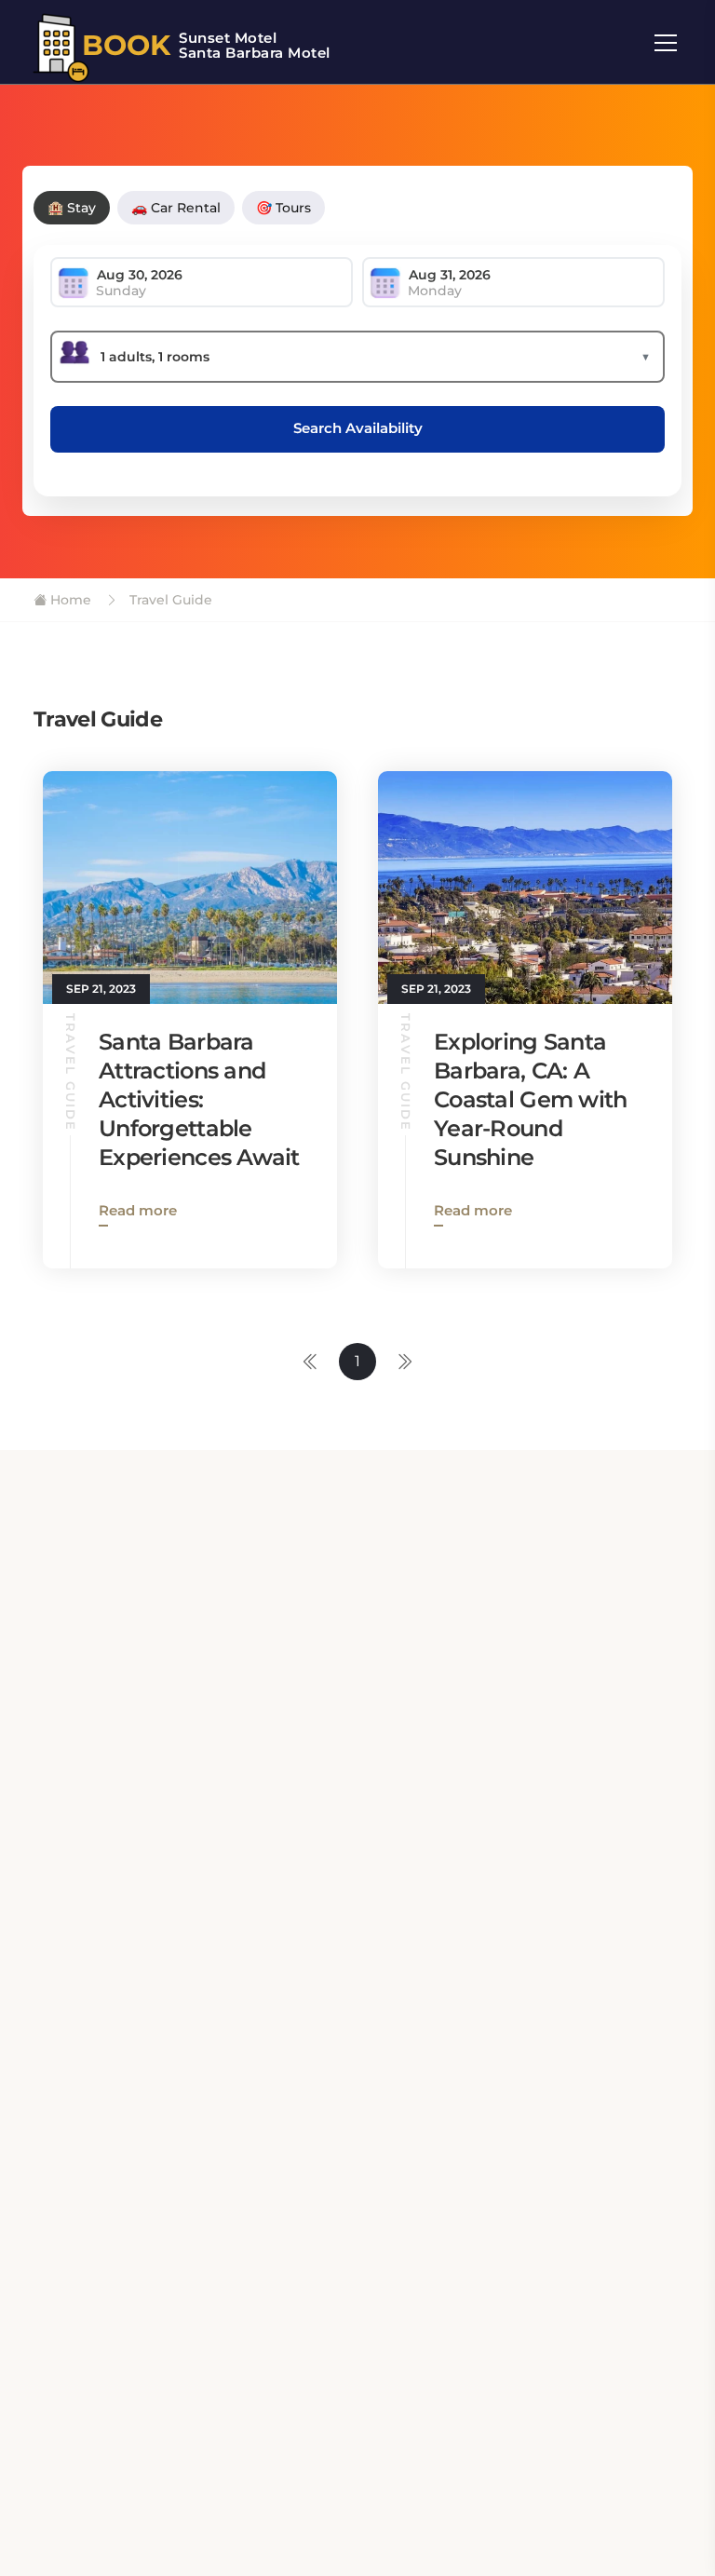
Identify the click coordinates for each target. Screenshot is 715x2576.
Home (69, 600)
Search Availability (358, 428)
